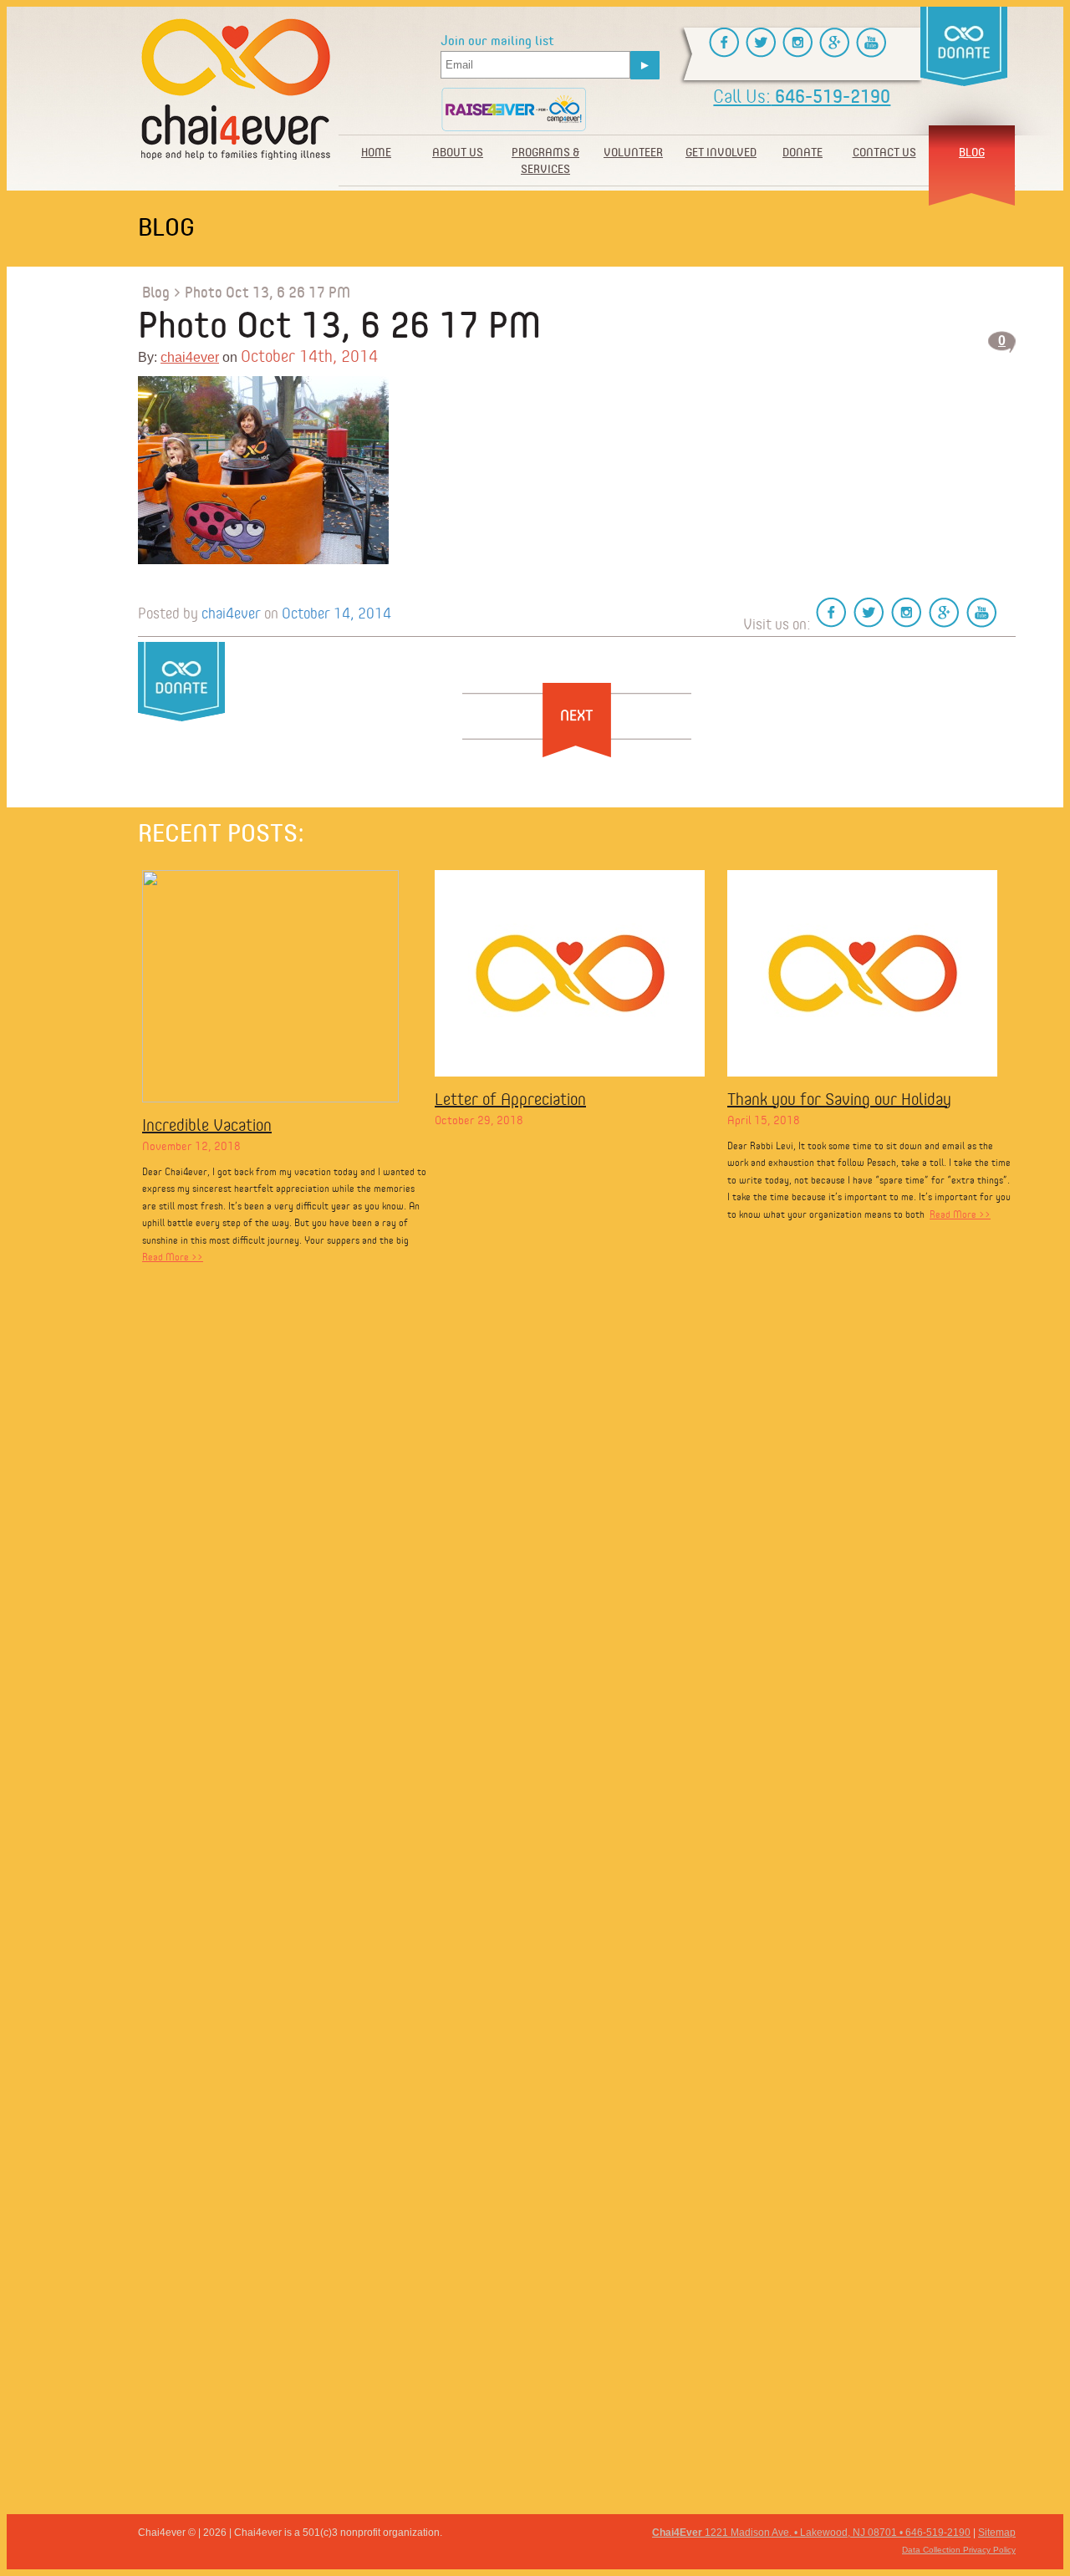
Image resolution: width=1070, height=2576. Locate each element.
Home (376, 152)
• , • (811, 2533)
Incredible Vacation (207, 1125)
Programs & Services (545, 160)
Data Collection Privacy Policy (959, 2550)
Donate (802, 152)
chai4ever (190, 357)
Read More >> (173, 1257)
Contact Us (884, 152)
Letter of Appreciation (510, 1099)
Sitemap (997, 2533)
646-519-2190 (802, 96)
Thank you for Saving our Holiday (839, 1099)
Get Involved (721, 152)
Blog (972, 152)
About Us (458, 152)
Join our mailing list (497, 41)
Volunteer (633, 152)
